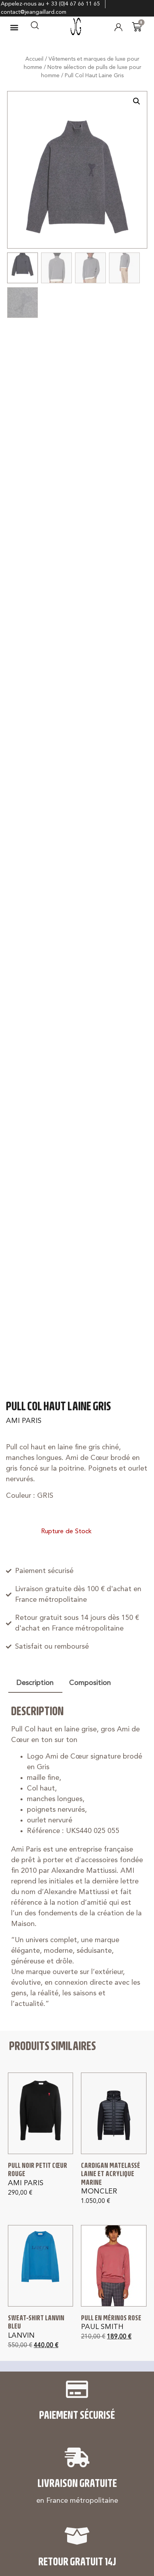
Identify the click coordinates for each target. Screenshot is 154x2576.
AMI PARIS (24, 1421)
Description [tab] (35, 1683)
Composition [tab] (90, 1683)
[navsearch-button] (35, 27)
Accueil (34, 59)
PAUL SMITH (102, 2327)
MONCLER (99, 2192)
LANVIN (21, 2336)
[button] (14, 27)
